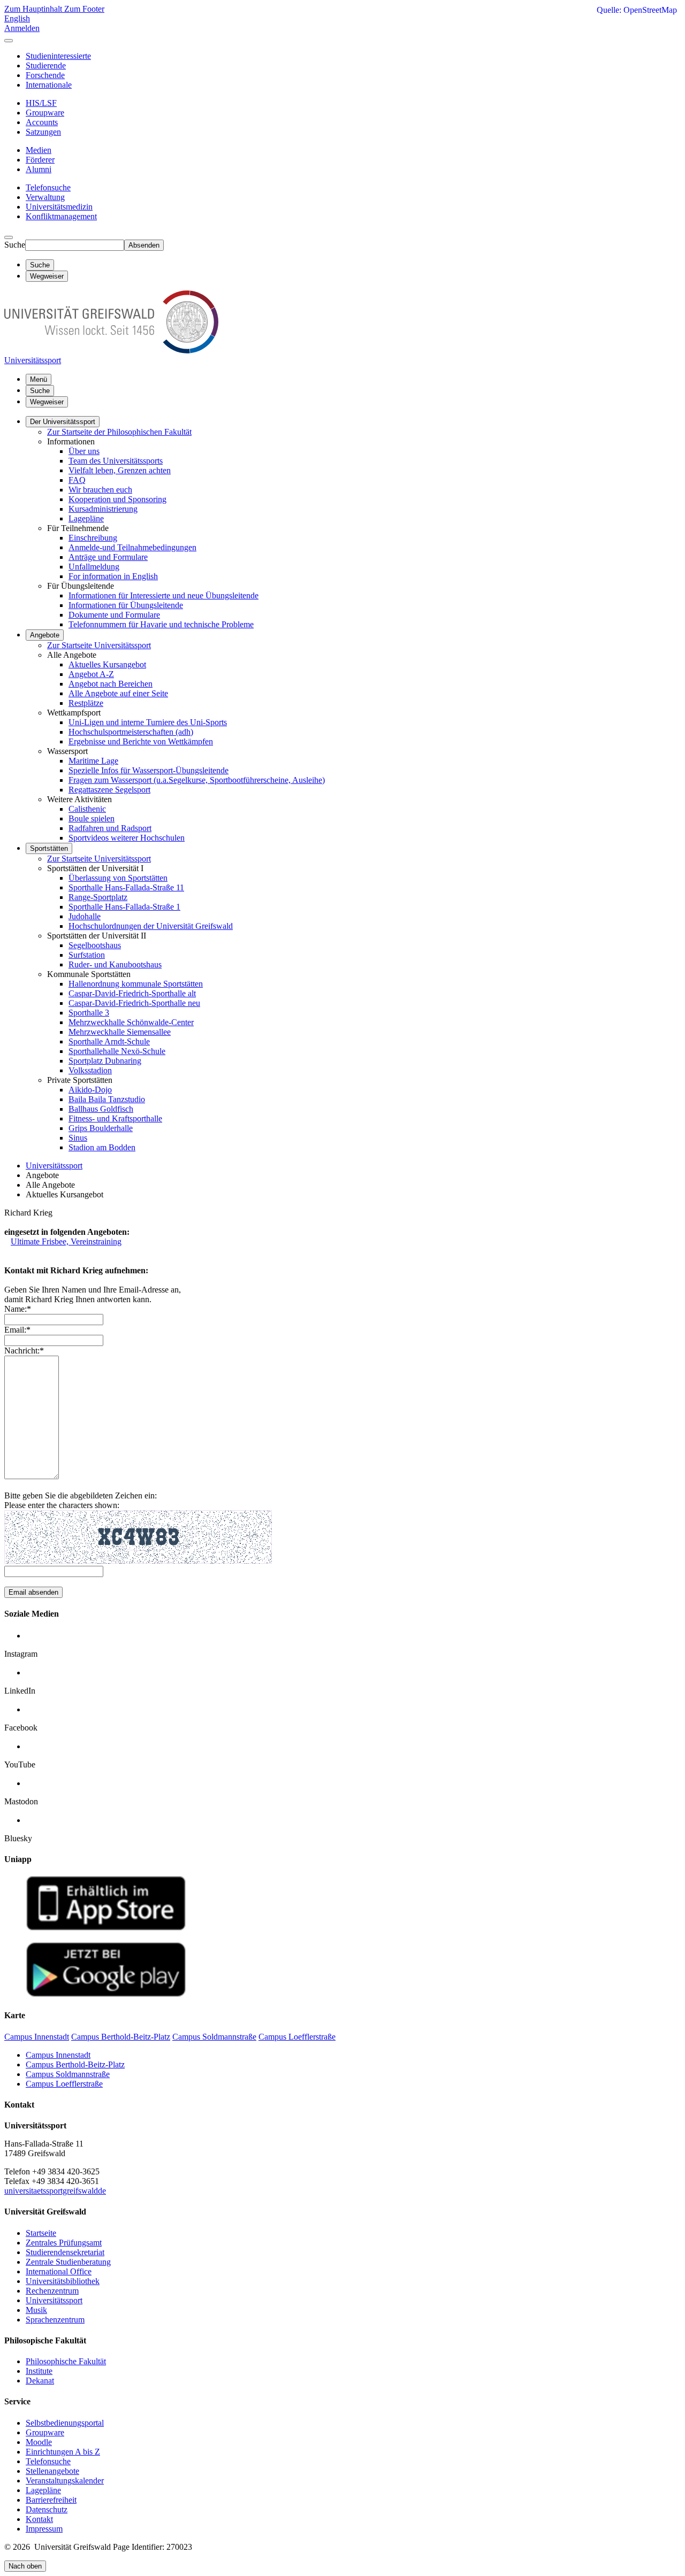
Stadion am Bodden (102, 1147)
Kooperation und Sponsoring (117, 499)
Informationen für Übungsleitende (126, 605)
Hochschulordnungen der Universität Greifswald (151, 926)
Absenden (144, 245)
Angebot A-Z (91, 674)
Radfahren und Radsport (110, 828)
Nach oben (25, 2566)
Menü (39, 379)
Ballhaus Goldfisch (101, 1109)
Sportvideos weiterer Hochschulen (127, 838)
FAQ (77, 480)
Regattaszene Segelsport (109, 790)
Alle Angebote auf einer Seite (118, 693)
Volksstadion (90, 1070)
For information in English (113, 576)
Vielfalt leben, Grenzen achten (120, 470)
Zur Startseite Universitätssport (99, 645)
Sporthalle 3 (89, 1013)
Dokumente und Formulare (114, 615)
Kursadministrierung (103, 509)
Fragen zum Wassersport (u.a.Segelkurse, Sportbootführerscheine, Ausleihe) (197, 780)
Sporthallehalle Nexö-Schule (117, 1051)
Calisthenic (87, 809)
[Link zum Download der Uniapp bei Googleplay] (106, 1994)
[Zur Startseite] (111, 351)
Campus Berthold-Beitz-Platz (75, 2064)
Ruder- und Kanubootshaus (115, 964)
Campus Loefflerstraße (64, 2084)
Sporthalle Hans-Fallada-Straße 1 (124, 907)
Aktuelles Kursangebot (107, 664)
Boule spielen (92, 818)
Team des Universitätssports (116, 461)
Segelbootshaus (95, 945)
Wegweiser (47, 402)
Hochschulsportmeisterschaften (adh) (131, 732)
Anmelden (22, 28)
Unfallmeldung (94, 567)
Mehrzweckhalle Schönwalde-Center (131, 1022)
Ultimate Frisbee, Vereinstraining (66, 1241)
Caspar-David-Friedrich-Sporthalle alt (132, 993)
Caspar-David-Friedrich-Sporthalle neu (134, 1003)
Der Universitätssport (63, 422)
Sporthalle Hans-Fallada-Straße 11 (126, 887)
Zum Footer (84, 9)
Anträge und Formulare (108, 557)
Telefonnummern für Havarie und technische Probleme (161, 624)
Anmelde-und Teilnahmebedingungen (132, 547)
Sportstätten (49, 848)
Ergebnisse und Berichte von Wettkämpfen (141, 741)
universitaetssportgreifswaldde (55, 2191)
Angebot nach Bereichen (111, 684)
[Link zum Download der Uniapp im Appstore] (106, 1928)
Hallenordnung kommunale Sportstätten (136, 984)
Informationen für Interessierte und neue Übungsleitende (163, 595)
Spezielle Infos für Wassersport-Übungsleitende (149, 770)
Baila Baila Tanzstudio (107, 1099)
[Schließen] (9, 41)
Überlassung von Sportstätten (118, 878)
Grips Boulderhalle (101, 1128)
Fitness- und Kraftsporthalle (115, 1118)
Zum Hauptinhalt (34, 9)
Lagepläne (86, 518)
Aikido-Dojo (90, 1090)
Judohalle (85, 916)
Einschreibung (93, 538)
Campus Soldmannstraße (68, 2074)
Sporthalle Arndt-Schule (109, 1041)
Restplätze (86, 703)
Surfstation (87, 955)
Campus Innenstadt (58, 2055)
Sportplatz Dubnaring (105, 1061)
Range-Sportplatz (98, 897)
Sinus (78, 1138)
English (17, 18)
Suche (15, 245)
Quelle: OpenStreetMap (637, 10)
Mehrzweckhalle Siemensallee (120, 1032)
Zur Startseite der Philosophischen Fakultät (119, 432)
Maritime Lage (93, 761)
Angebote (45, 635)
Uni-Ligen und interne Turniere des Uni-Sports (148, 722)
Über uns (84, 451)
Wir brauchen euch (100, 490)
